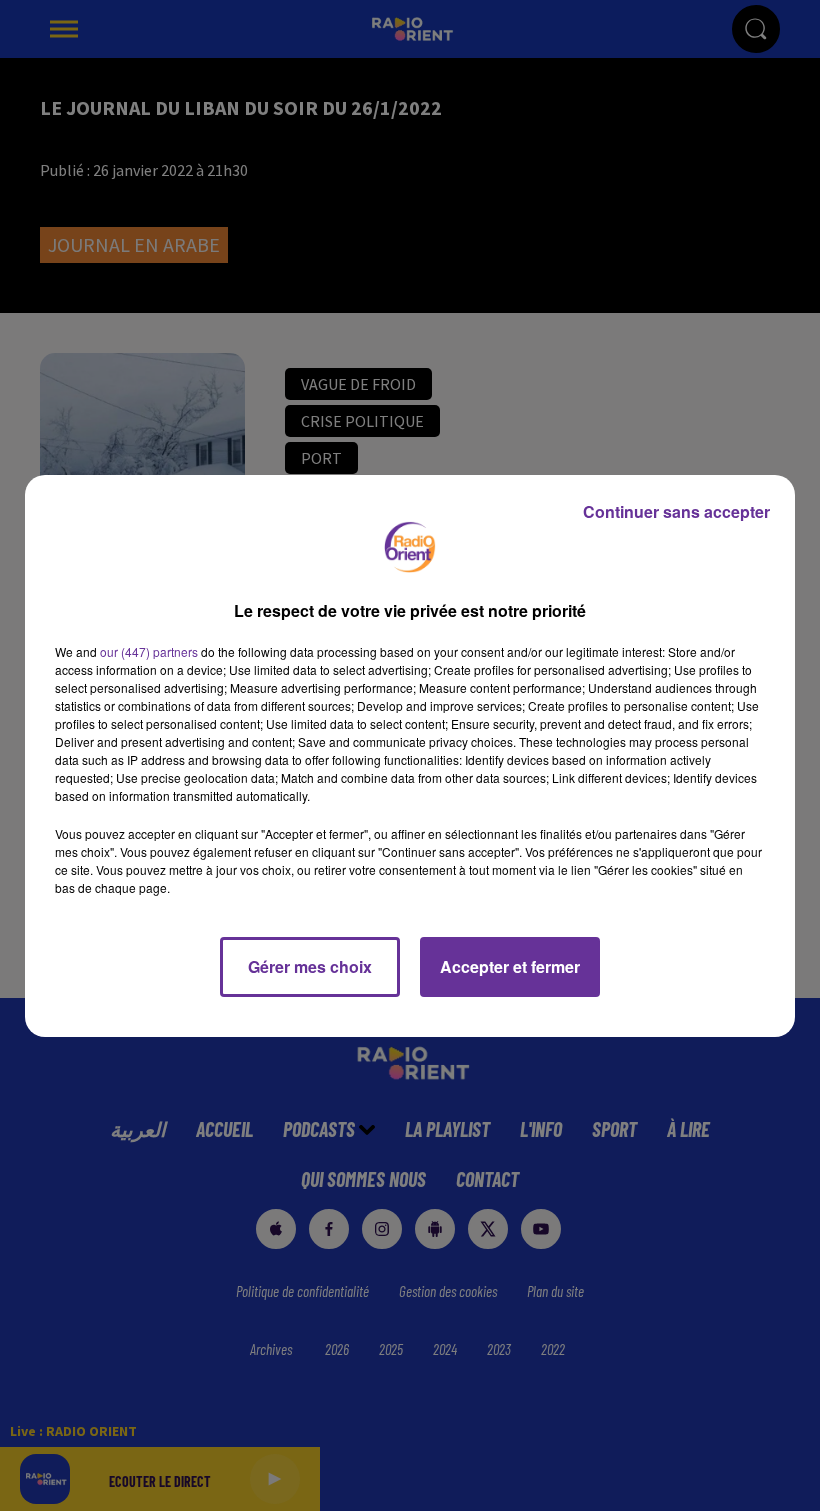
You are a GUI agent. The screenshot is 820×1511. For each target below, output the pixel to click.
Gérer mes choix (310, 966)
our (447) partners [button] (149, 651)
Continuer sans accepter (676, 511)
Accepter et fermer (510, 966)
